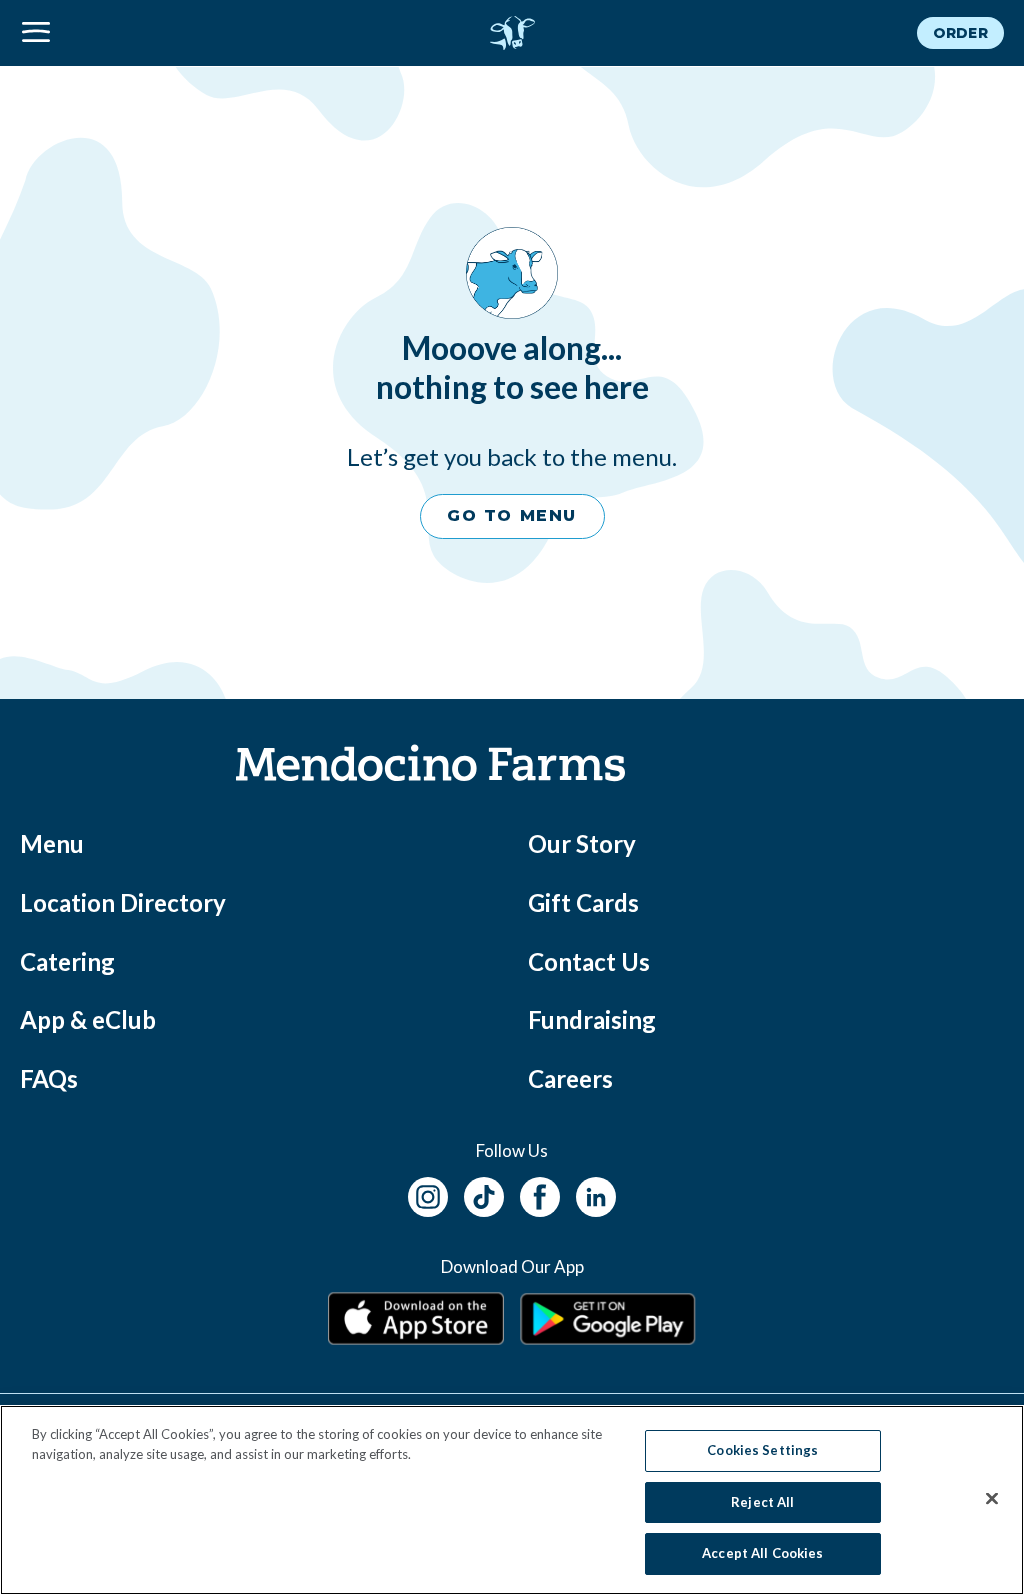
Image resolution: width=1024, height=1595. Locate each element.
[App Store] (416, 1318)
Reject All (762, 1502)
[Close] (992, 1499)
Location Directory (123, 902)
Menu (52, 843)
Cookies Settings (762, 1450)
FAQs (49, 1078)
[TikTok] (484, 1193)
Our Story (582, 843)
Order (960, 33)
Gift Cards (583, 902)
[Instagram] (428, 1193)
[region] (512, 1500)
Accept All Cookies (762, 1553)
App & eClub (88, 1019)
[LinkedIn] (596, 1193)
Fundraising (592, 1019)
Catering (67, 961)
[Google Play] (608, 1319)
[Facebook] (540, 1193)
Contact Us (589, 961)
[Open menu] (184, 33)
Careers (570, 1078)
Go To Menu (512, 515)
